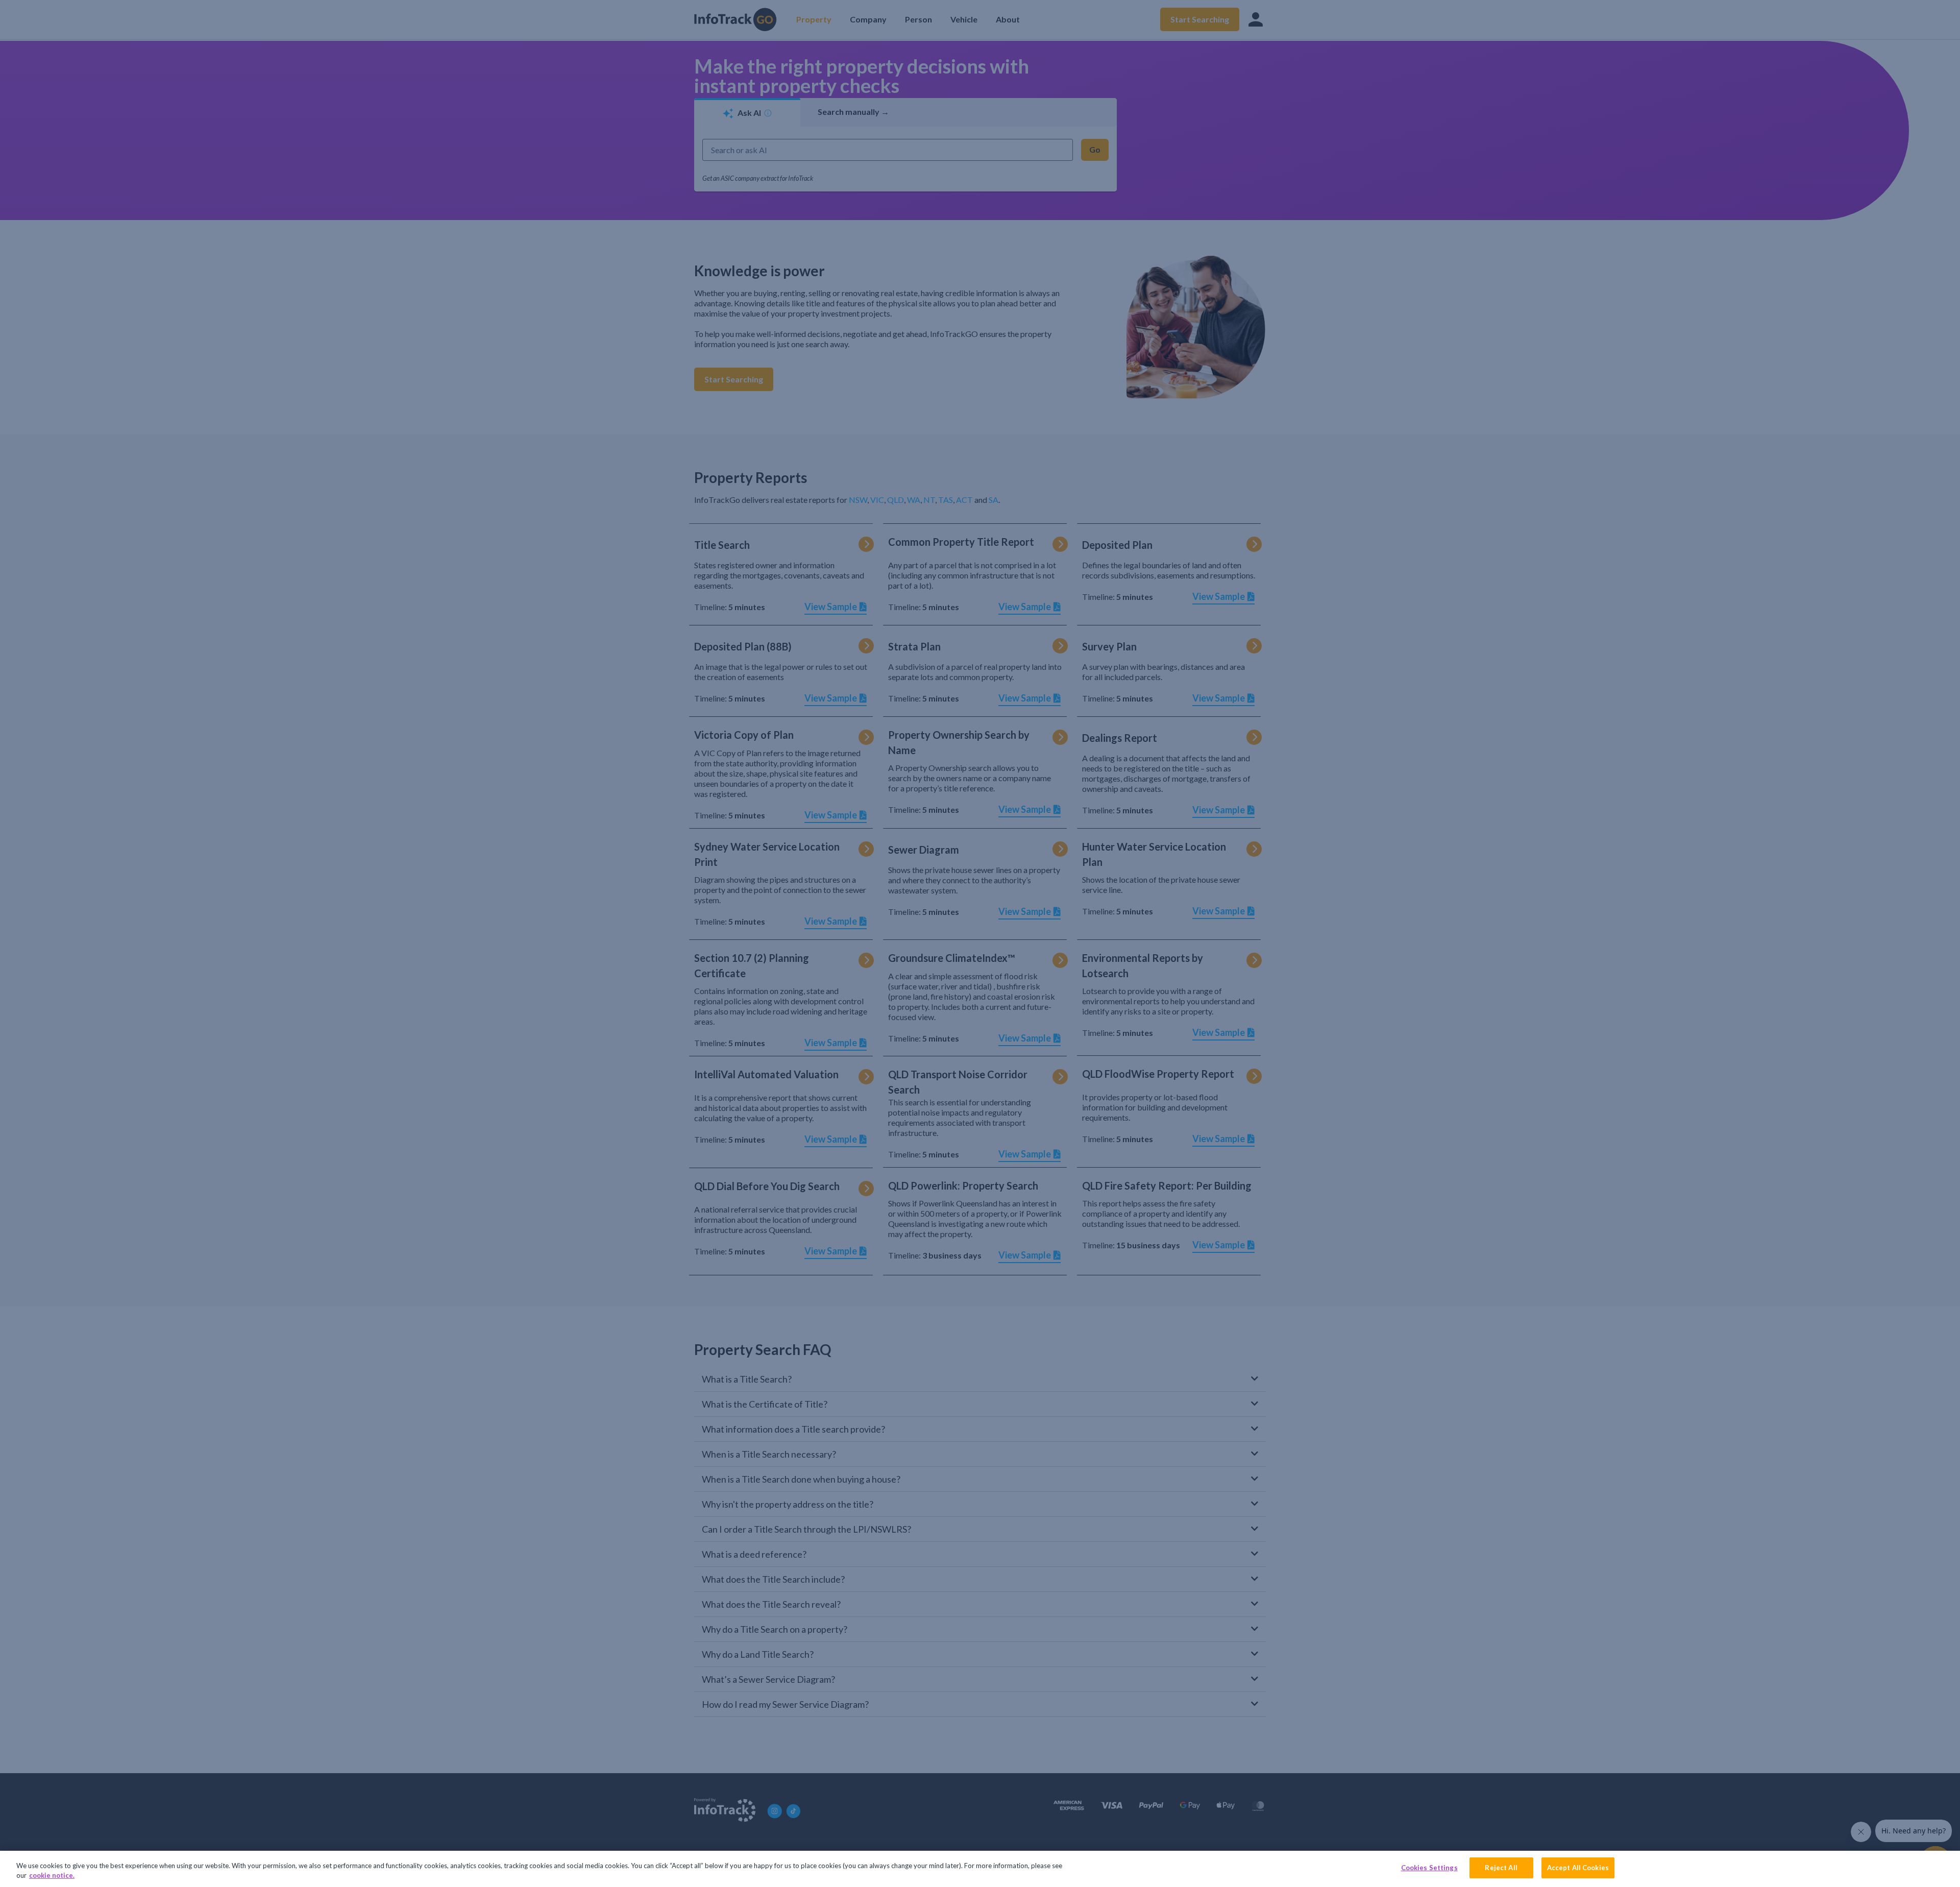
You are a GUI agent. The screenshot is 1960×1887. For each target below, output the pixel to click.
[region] (980, 1869)
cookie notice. (52, 1876)
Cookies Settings (1429, 1868)
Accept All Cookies (1578, 1868)
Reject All (1501, 1868)
